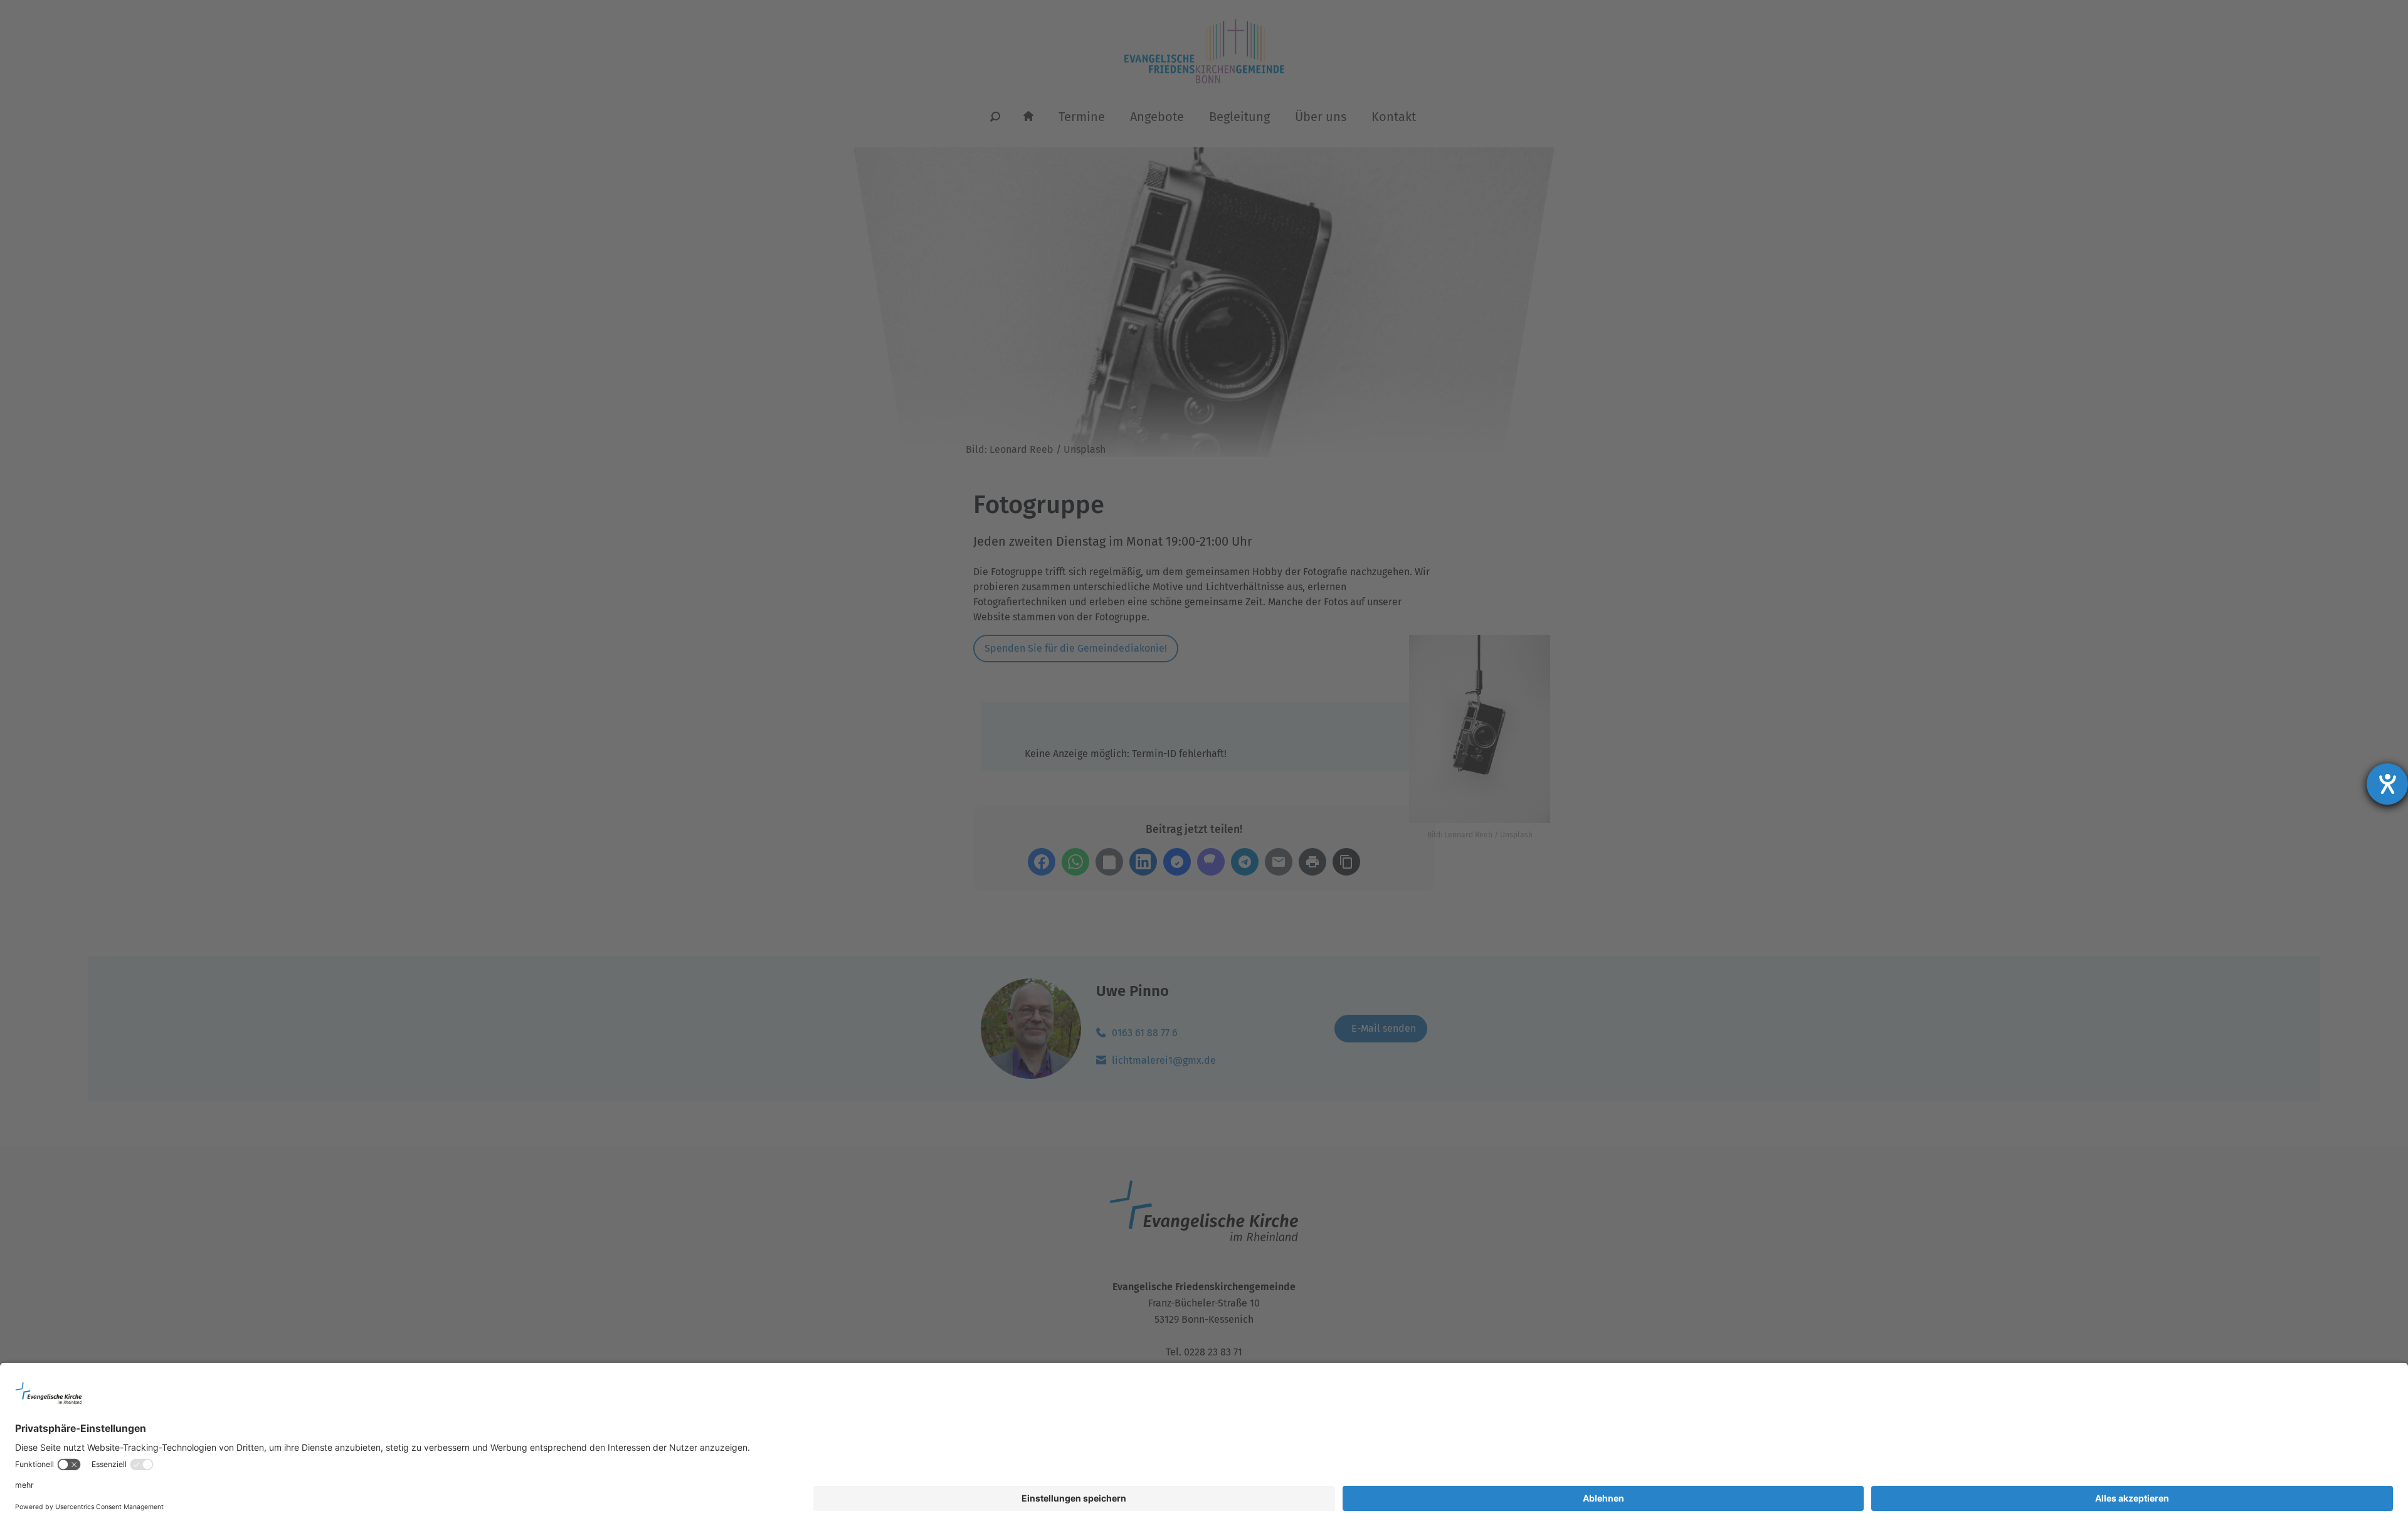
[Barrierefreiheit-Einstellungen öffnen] (2387, 784)
